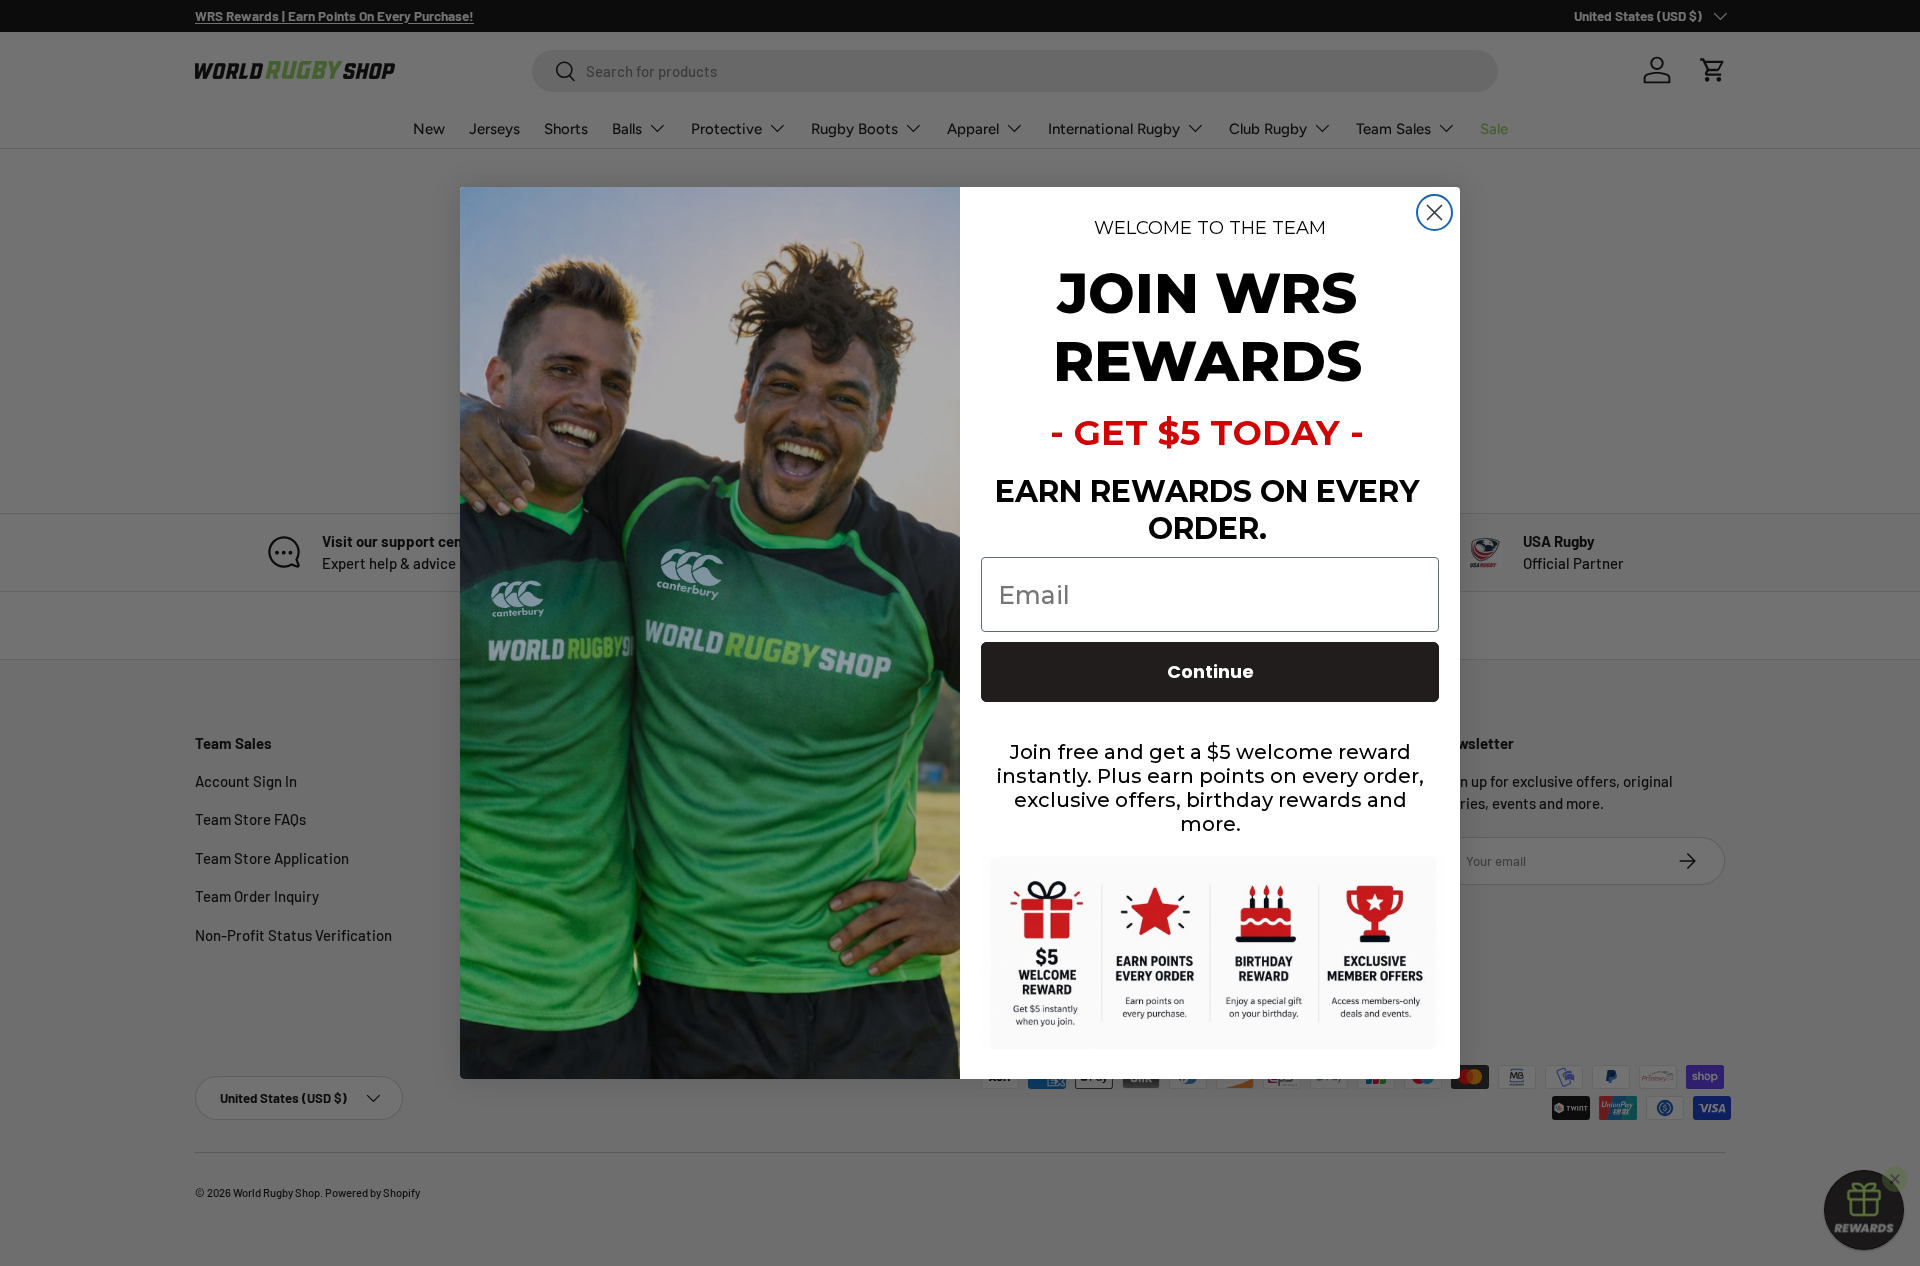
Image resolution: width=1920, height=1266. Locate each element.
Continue (1210, 671)
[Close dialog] (1434, 212)
